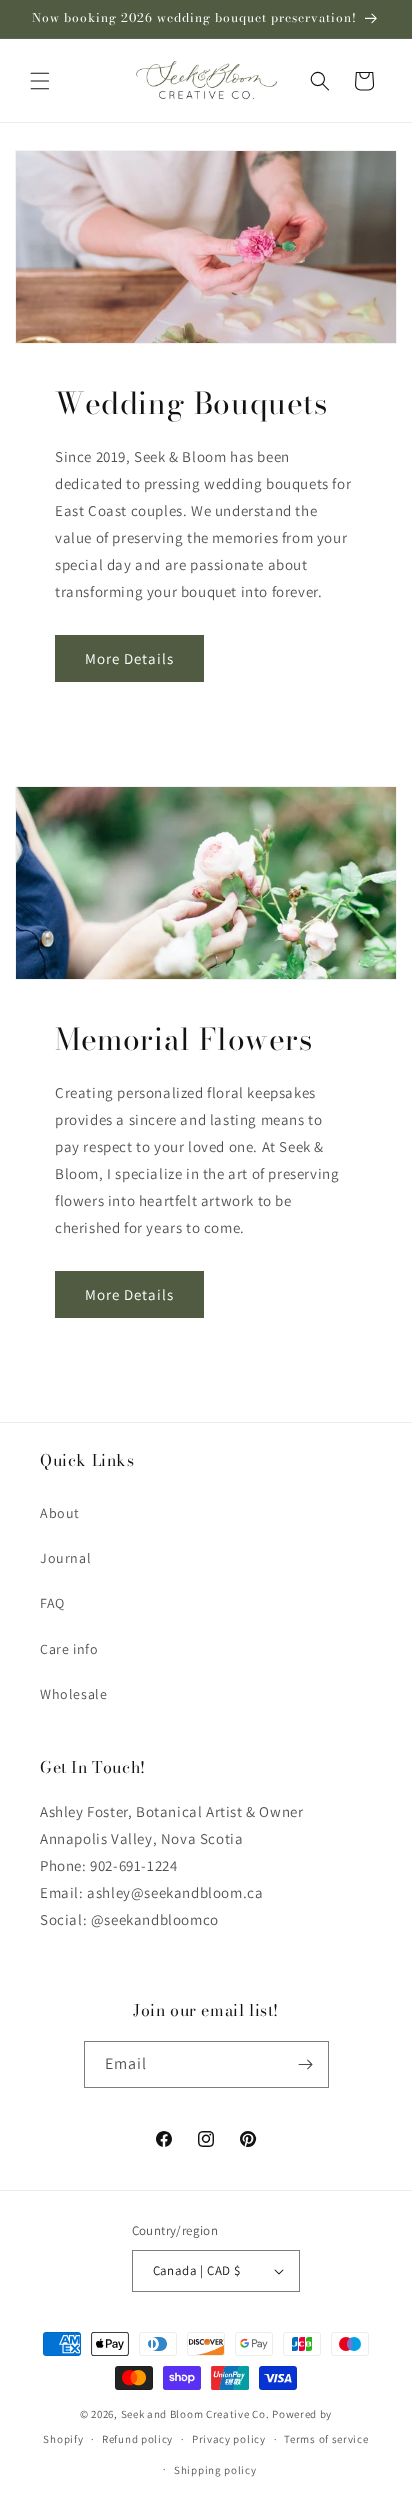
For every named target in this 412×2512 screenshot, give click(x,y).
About (60, 1513)
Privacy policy (229, 2439)
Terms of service (326, 2439)
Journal (65, 1558)
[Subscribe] (306, 2064)
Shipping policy (215, 2470)
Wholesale (73, 1694)
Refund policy (137, 2439)
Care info (69, 1649)
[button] (40, 81)
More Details (129, 658)
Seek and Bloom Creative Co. (195, 2414)
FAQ (52, 1603)
